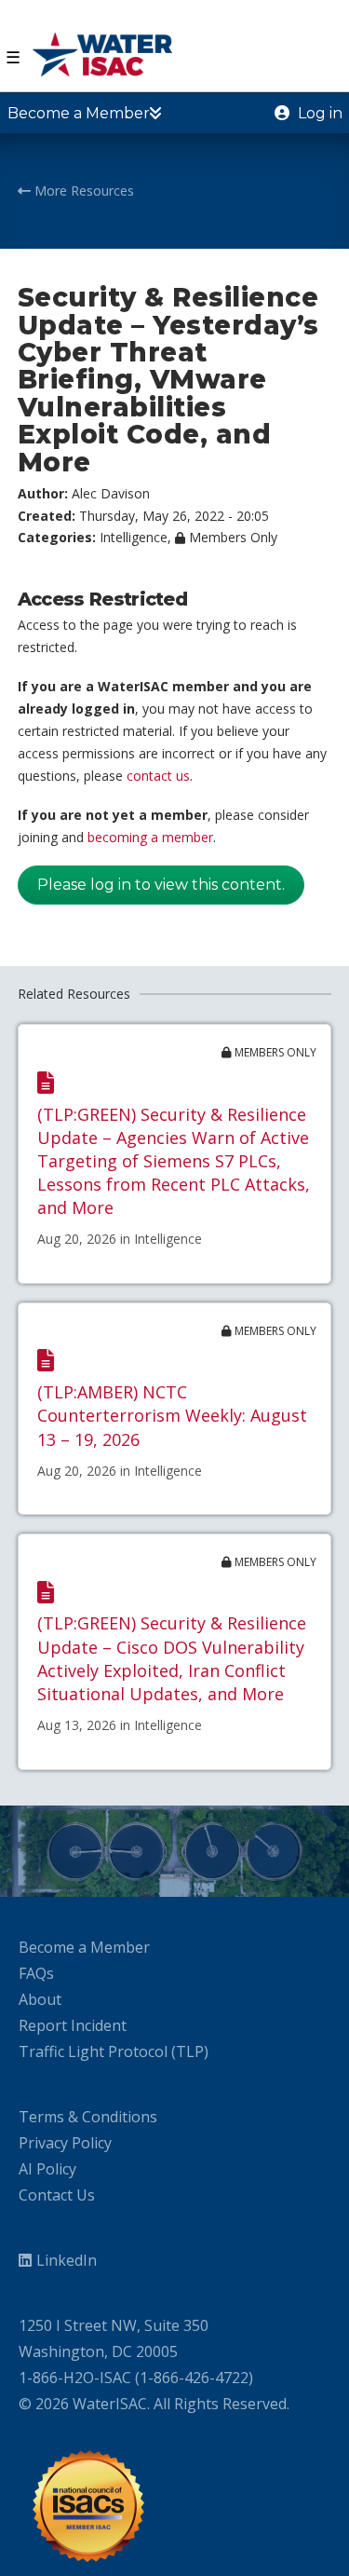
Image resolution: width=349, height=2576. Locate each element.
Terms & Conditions (88, 2117)
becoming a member (150, 837)
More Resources (82, 191)
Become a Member (84, 1947)
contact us (158, 776)
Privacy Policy (65, 2143)
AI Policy (47, 2169)
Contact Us (57, 2195)
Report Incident (73, 2025)
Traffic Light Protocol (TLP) (114, 2051)
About (40, 1999)
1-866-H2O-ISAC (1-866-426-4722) (136, 2378)
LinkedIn (67, 2260)
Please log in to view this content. (161, 885)
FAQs (36, 1973)
